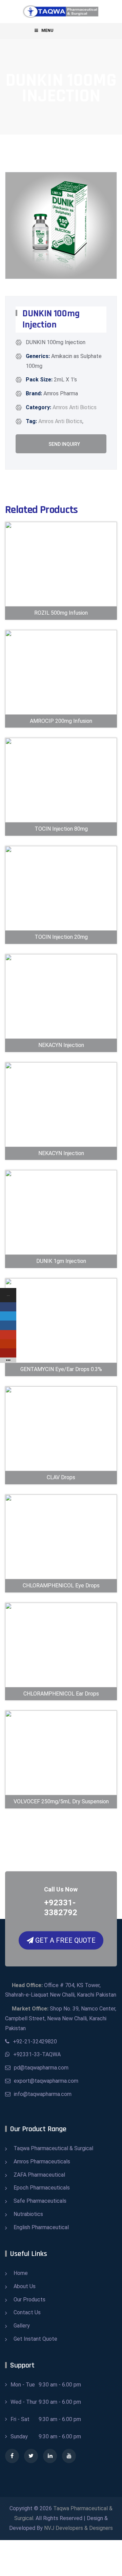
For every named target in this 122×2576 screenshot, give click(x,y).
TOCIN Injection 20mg (61, 925)
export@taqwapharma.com (46, 2081)
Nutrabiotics (28, 2214)
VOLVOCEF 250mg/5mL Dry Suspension (61, 1780)
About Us (25, 2286)
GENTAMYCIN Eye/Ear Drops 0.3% (61, 1352)
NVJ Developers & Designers (78, 2528)
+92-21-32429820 (35, 2042)
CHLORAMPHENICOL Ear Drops (61, 1677)
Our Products (29, 2300)
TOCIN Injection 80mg (61, 817)
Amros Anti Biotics (75, 407)
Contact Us (27, 2312)
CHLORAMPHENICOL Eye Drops (61, 1569)
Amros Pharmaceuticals (42, 2162)
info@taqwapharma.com (43, 2094)
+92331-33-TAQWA (37, 2054)
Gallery (22, 2326)
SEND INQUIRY (64, 444)
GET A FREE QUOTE (65, 1940)
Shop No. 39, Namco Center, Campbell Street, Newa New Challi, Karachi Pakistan (61, 2018)
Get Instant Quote (35, 2339)
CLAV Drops (61, 1466)
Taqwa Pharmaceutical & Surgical (53, 2148)
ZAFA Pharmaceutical (39, 2175)
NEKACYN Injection (61, 1034)
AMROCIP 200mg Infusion (61, 704)
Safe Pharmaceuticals (40, 2201)
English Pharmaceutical (41, 2227)
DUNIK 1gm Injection (61, 1250)
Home (21, 2273)
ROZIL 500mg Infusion (61, 601)
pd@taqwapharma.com (41, 2068)
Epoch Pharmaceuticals (42, 2188)
